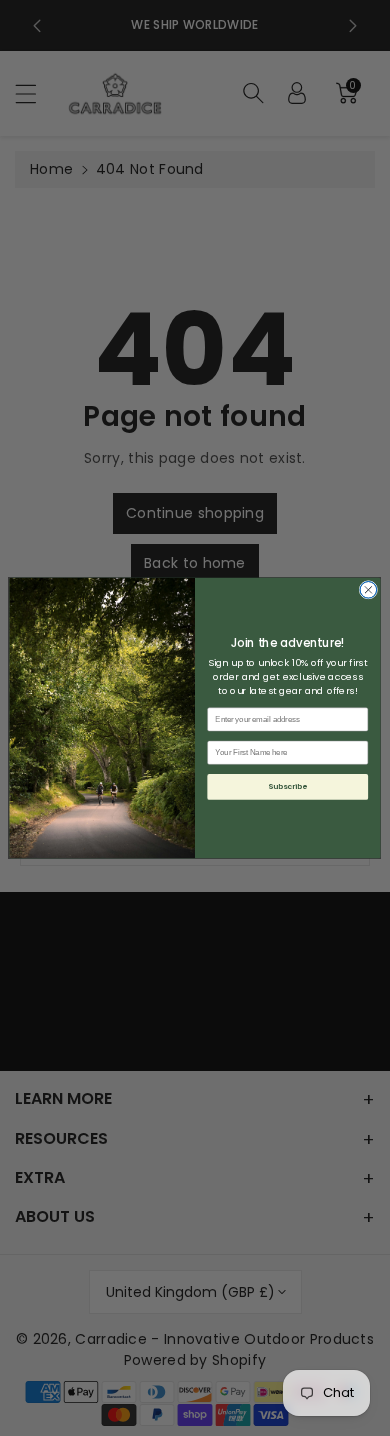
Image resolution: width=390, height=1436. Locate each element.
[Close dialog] (368, 590)
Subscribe (287, 786)
